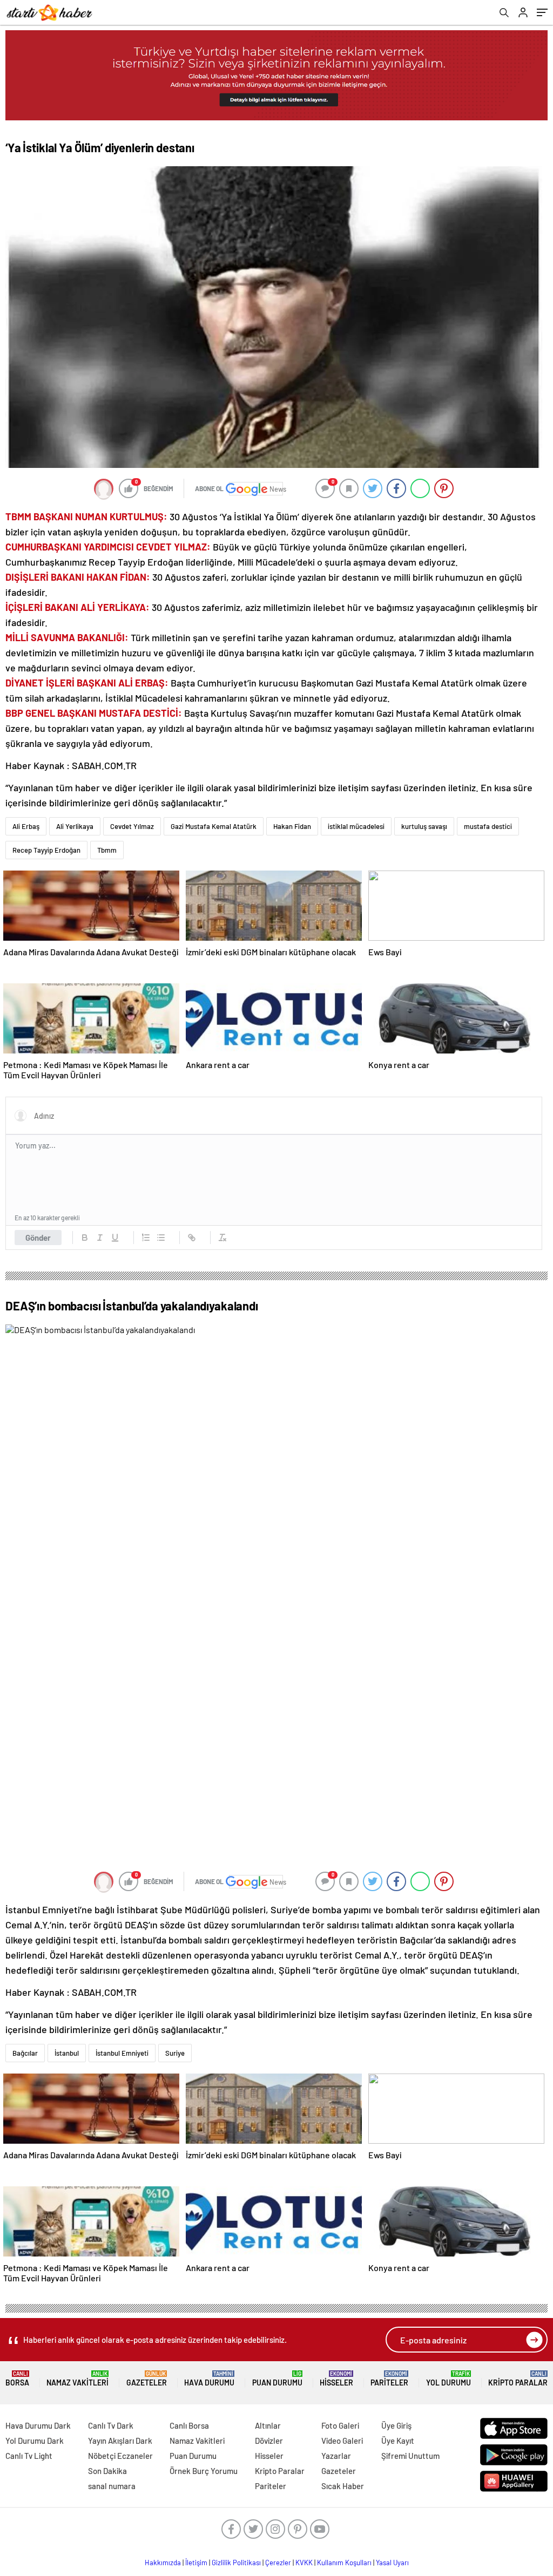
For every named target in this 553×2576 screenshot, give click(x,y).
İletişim (196, 2563)
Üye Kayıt (398, 2441)
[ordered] (146, 1238)
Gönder (38, 1238)
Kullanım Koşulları (344, 2563)
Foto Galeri (340, 2425)
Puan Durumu (277, 2379)
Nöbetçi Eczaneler (120, 2456)
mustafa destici (488, 826)
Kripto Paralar (518, 2379)
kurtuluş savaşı (424, 826)
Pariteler (389, 2379)
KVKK (304, 2563)
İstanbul (67, 2053)
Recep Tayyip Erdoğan (46, 850)
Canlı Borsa (189, 2425)
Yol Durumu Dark (35, 2441)
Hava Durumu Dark (38, 2425)
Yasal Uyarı (392, 2563)
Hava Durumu (209, 2379)
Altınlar (268, 2425)
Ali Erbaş (26, 826)
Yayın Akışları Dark (120, 2441)
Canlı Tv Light (29, 2456)
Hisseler (336, 2379)
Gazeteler (147, 2379)
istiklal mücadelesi (356, 826)
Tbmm (107, 850)
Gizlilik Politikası (236, 2563)
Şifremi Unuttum (410, 2456)
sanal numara (112, 2486)
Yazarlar (336, 2456)
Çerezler (278, 2563)
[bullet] (161, 1238)
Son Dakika (107, 2471)
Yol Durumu (449, 2379)
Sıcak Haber (343, 2486)
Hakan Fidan (292, 826)
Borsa (17, 2379)
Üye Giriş (396, 2425)
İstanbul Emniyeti (122, 2053)
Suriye (175, 2053)
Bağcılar (25, 2053)
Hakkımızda (163, 2563)
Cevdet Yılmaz (132, 826)
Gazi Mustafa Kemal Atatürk (214, 826)
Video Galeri (342, 2441)
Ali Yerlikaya (75, 826)
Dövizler (269, 2441)
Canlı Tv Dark (111, 2425)
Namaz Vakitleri (77, 2379)
